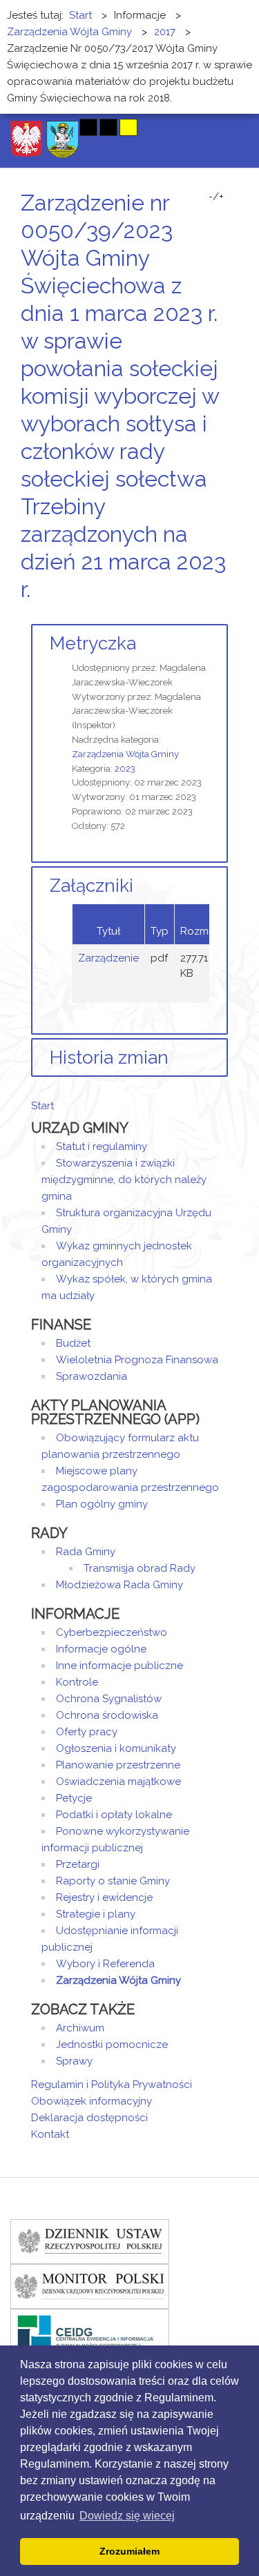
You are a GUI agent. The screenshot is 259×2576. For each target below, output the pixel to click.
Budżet (73, 1343)
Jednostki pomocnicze (112, 2045)
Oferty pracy (87, 1732)
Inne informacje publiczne (119, 1666)
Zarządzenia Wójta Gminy (125, 754)
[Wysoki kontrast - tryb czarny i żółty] (108, 127)
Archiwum (80, 2028)
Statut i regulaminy (102, 1146)
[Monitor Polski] (90, 2285)
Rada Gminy (86, 1552)
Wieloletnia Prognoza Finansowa (137, 1360)
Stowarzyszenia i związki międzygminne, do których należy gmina (124, 1180)
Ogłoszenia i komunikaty (116, 1748)
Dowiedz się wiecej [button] (127, 2516)
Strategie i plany (96, 1914)
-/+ (216, 197)
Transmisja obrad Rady (140, 1568)
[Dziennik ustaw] (90, 2241)
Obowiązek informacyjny (92, 2101)
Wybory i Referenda (105, 1964)
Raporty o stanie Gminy (113, 1881)
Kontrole (77, 1682)
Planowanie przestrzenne (118, 1765)
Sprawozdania (92, 1376)
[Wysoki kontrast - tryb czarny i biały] (88, 127)
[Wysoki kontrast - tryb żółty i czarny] (128, 127)
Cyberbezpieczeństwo (112, 1632)
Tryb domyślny (36, 127)
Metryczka (93, 643)
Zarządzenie (108, 958)
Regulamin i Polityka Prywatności (112, 2085)
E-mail (224, 615)
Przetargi (78, 1864)
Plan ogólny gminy (102, 1504)
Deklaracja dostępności (89, 2118)
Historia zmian (109, 1057)
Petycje (74, 1798)
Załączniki (92, 886)
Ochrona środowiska (107, 1715)
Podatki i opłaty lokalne (114, 1815)
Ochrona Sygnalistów (109, 1699)
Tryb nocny (60, 127)
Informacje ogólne (101, 1649)
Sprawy (74, 2061)
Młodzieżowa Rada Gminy (119, 1585)
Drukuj (207, 615)
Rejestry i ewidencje (104, 1897)
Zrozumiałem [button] (129, 2551)
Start (42, 1106)
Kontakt (50, 2134)
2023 (125, 769)
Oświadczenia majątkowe (118, 1782)
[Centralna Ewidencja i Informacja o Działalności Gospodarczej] (90, 2330)
